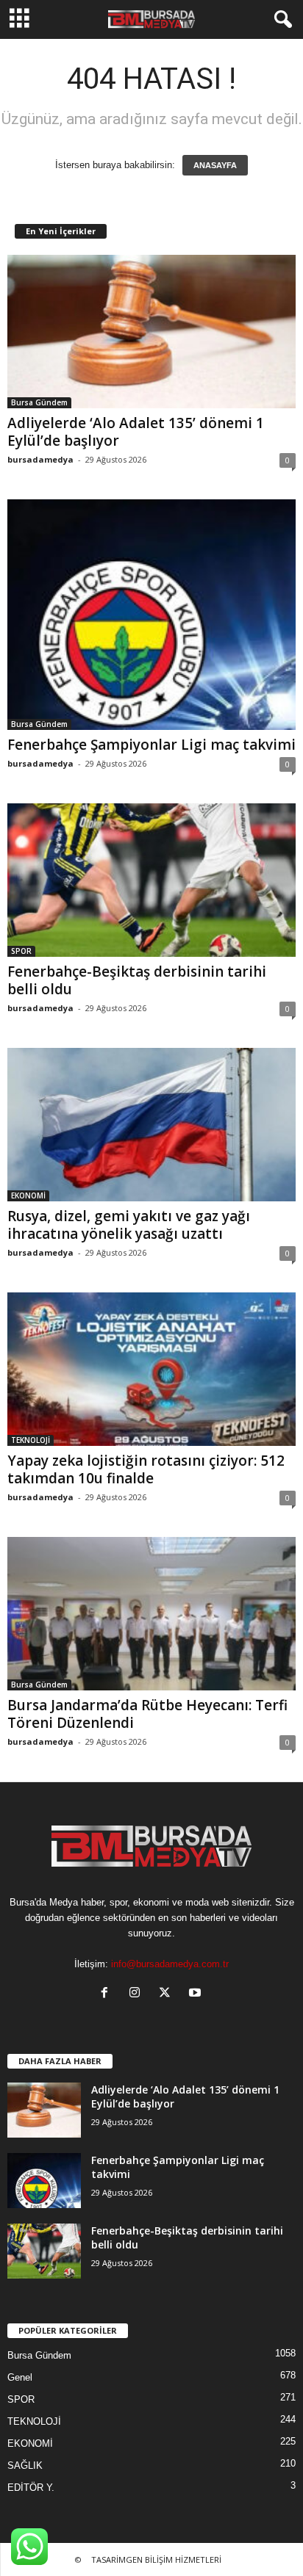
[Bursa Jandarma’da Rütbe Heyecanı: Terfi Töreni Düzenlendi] (151, 1614)
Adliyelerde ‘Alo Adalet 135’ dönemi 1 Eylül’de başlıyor (136, 432)
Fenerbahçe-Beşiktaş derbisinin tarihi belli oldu (137, 980)
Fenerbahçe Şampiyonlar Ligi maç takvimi (151, 745)
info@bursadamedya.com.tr (170, 1964)
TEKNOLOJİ (31, 1440)
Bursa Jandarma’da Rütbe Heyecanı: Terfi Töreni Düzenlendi (147, 1714)
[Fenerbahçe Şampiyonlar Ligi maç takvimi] (151, 615)
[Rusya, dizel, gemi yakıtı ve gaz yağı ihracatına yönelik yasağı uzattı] (151, 1125)
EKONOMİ (28, 1195)
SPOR (21, 951)
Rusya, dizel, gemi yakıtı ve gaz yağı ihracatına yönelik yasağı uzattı (129, 1225)
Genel (20, 2377)
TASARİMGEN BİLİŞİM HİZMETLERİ (156, 2559)
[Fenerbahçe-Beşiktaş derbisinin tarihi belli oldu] (151, 880)
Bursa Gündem (39, 402)
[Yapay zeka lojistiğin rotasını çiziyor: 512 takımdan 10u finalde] (151, 1369)
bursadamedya (40, 459)
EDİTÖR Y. (31, 2488)
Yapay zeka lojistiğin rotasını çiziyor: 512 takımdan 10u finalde (146, 1469)
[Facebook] (108, 1994)
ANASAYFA (215, 165)
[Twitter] (168, 1994)
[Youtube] (197, 1994)
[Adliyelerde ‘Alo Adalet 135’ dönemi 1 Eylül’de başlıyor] (151, 332)
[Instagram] (138, 1994)
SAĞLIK (25, 2465)
